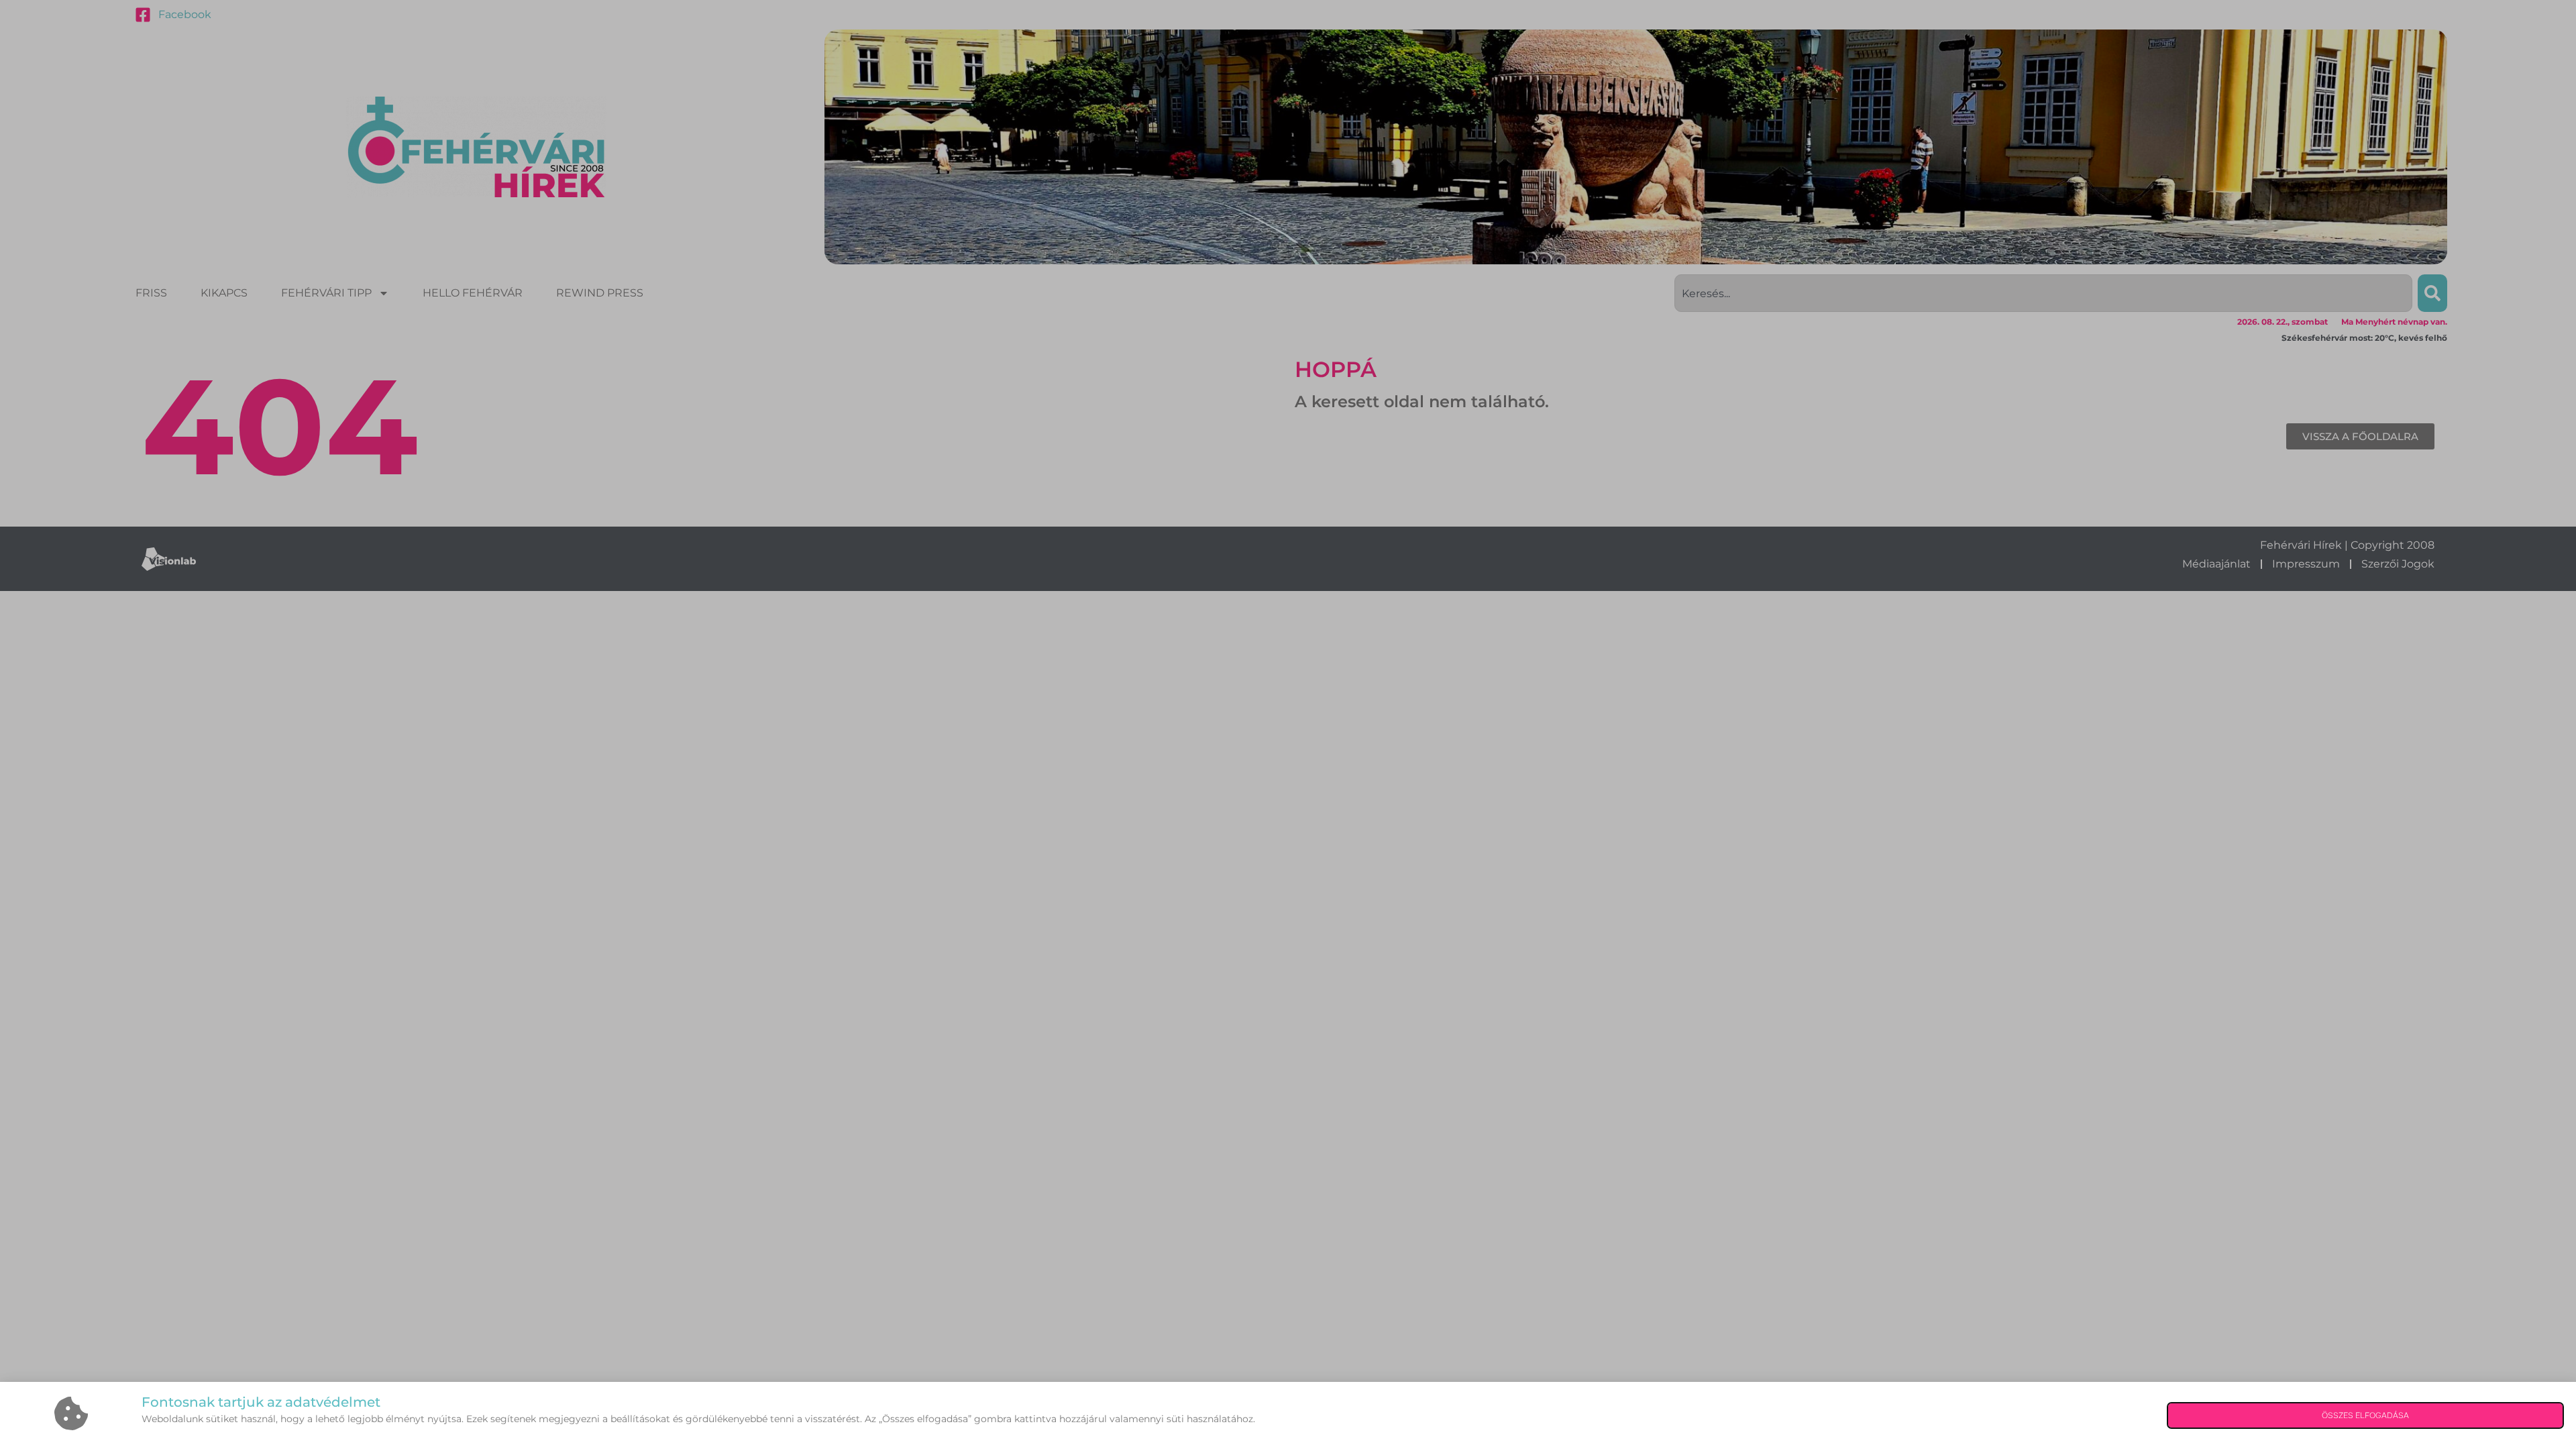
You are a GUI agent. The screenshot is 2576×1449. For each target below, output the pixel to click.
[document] (1288, 724)
